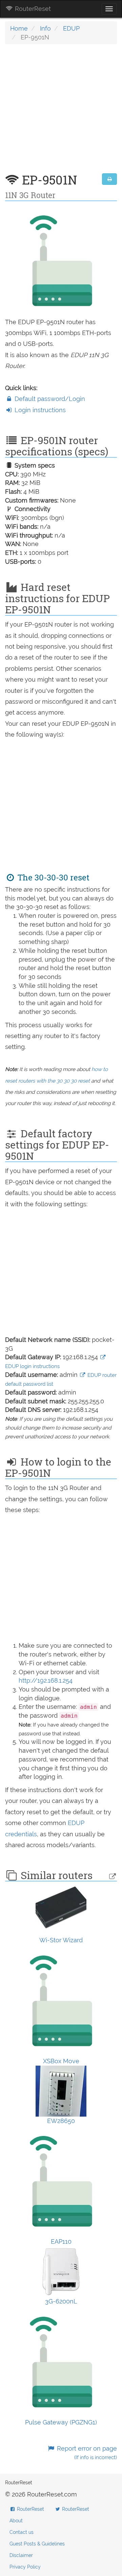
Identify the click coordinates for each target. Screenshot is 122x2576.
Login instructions (39, 410)
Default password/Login (49, 399)
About (16, 2521)
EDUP (71, 28)
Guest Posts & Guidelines (37, 2544)
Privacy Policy (25, 2567)
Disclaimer (21, 2555)
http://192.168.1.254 (46, 1680)
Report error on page (86, 2453)
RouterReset (32, 9)
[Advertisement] (61, 112)
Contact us (22, 2532)
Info (45, 28)
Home (19, 28)
